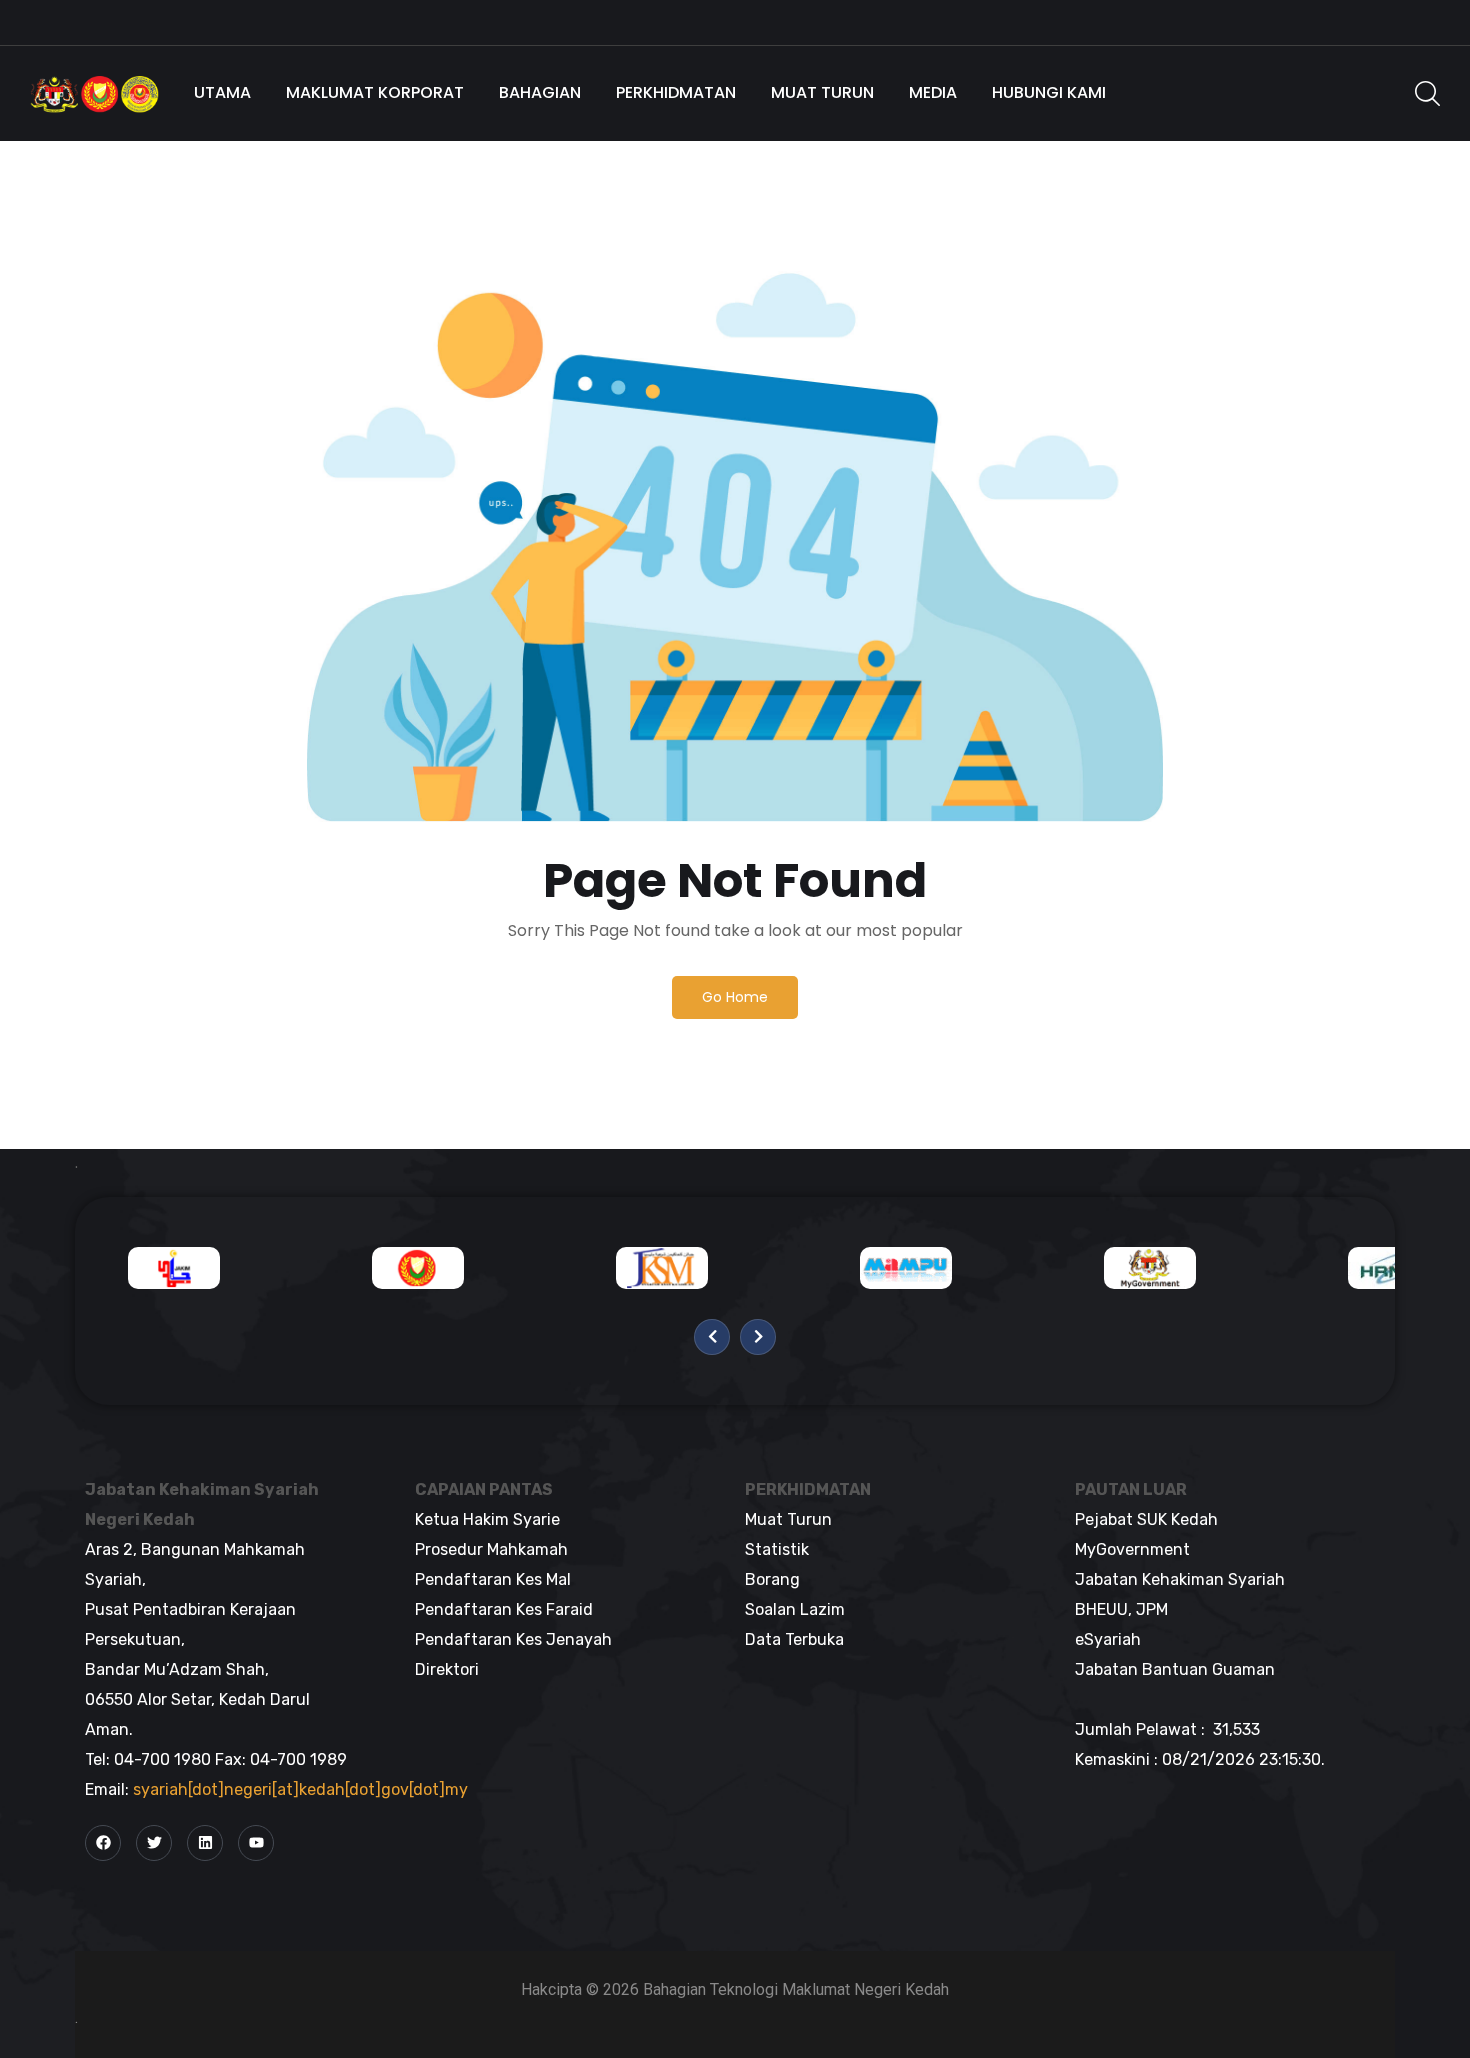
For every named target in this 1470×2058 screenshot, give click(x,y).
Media (933, 92)
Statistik (777, 1549)
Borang (772, 1579)
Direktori (447, 1669)
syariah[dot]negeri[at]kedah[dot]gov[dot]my (300, 1789)
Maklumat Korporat (375, 92)
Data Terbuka (794, 1639)
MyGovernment (1132, 1549)
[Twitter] (154, 1843)
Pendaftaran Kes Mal (493, 1579)
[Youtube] (256, 1843)
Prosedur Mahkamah (491, 1549)
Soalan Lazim (795, 1609)
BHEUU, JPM (1121, 1609)
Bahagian (540, 92)
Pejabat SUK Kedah (1146, 1519)
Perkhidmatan (676, 92)
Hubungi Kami (1049, 92)
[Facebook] (103, 1843)
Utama (222, 92)
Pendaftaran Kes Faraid (504, 1609)
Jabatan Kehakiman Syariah (1180, 1579)
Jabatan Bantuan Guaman (1175, 1669)
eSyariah (1108, 1639)
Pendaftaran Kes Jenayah (513, 1639)
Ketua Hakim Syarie (487, 1519)
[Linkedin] (205, 1843)
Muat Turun (822, 92)
